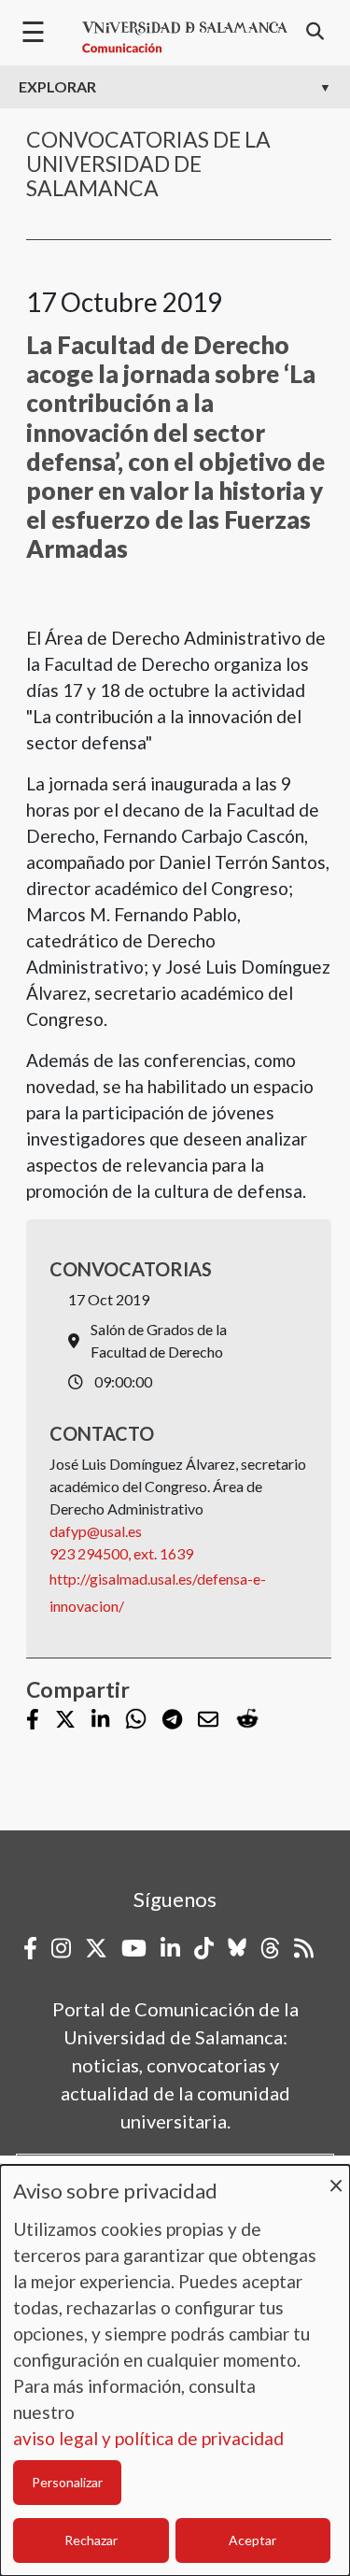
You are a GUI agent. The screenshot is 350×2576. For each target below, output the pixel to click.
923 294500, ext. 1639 (121, 1553)
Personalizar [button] (67, 2482)
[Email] (208, 1721)
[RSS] (304, 1948)
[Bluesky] (237, 1948)
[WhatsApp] (136, 1720)
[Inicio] (185, 37)
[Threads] (270, 1948)
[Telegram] (172, 1721)
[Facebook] (33, 1721)
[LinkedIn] (100, 1721)
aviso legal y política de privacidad (148, 2438)
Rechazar (91, 2540)
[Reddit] (247, 1720)
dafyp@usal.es (96, 1531)
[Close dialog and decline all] (336, 2177)
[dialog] (175, 2370)
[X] (65, 1721)
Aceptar (252, 2540)
